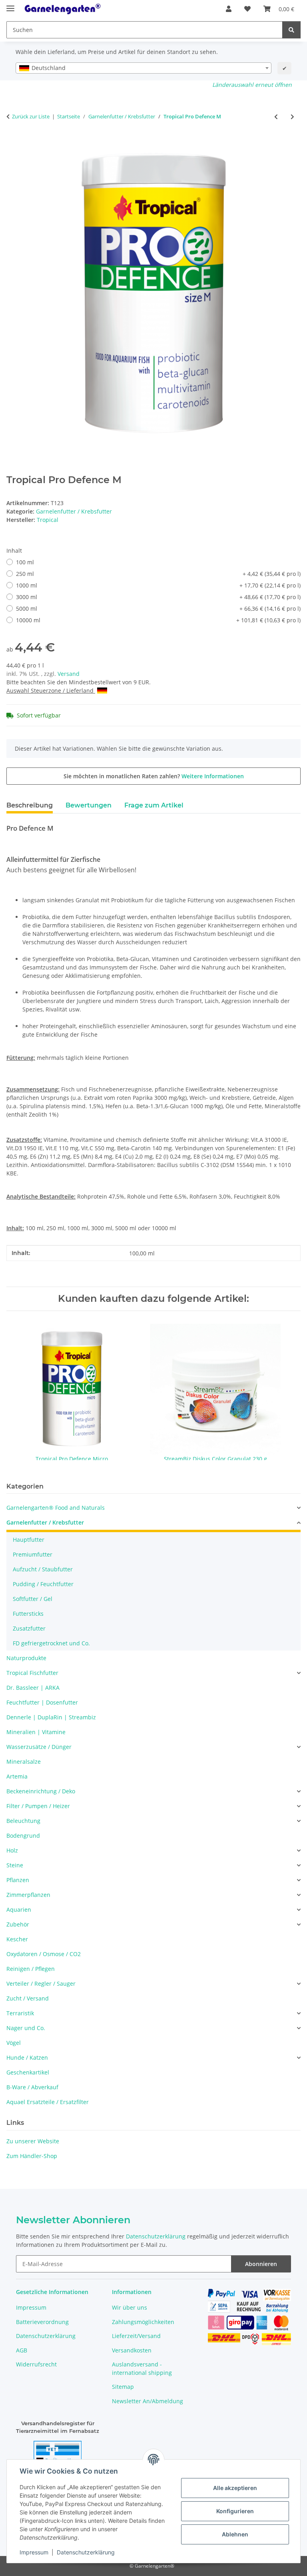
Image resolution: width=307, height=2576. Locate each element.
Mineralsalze (24, 1762)
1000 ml (158, 585)
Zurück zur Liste (31, 116)
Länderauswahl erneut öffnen (252, 85)
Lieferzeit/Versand (136, 2336)
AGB (22, 2350)
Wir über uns (130, 2307)
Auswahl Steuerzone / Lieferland (51, 690)
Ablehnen (235, 2534)
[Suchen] (291, 30)
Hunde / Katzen (27, 2057)
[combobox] (144, 68)
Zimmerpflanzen (28, 1895)
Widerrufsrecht (36, 2364)
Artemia (17, 1776)
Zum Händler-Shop (32, 2156)
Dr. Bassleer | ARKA (33, 1688)
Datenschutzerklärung (86, 2552)
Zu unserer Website (33, 2141)
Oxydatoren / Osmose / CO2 (44, 1954)
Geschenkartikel (28, 2072)
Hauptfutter (29, 1540)
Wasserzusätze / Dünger (39, 1747)
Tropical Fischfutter (32, 1673)
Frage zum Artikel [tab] (154, 805)
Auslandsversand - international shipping (142, 2368)
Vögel (14, 2043)
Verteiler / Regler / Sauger (41, 1983)
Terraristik (20, 2013)
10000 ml (158, 620)
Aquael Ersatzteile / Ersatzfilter (48, 2102)
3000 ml (158, 597)
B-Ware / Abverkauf (32, 2087)
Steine (15, 1865)
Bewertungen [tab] (89, 805)
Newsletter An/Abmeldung (148, 2401)
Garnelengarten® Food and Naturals (56, 1508)
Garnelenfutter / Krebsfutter (74, 511)
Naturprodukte (26, 1658)
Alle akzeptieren (235, 2488)
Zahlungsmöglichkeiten (143, 2322)
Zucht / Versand (28, 1998)
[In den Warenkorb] (13, 143)
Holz (12, 1850)
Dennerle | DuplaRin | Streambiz (51, 1717)
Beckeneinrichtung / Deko (41, 1791)
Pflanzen (18, 1880)
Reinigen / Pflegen (31, 1969)
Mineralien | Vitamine (36, 1732)
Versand (69, 674)
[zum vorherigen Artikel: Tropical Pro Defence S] (276, 117)
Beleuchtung (23, 1821)
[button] (229, 9)
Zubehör (18, 1924)
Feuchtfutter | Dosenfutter (42, 1702)
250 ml (158, 574)
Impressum (34, 2552)
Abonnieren (261, 2264)
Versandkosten (132, 2350)
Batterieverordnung (42, 2322)
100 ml (25, 562)
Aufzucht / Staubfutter (43, 1569)
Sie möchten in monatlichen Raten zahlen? (154, 776)
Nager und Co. (26, 2028)
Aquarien (19, 1910)
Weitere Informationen (213, 776)
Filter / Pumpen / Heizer (38, 1806)
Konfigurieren (235, 2511)
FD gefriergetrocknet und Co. (51, 1643)
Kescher (17, 1939)
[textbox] (144, 68)
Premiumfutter (33, 1554)
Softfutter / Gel (33, 1599)
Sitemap (123, 2387)
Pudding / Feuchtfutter (43, 1584)
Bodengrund (23, 1836)
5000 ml (158, 609)
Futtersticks (28, 1614)
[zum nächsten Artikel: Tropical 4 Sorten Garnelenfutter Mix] (292, 117)
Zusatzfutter (29, 1628)
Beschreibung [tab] (30, 805)
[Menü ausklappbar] (10, 5)
